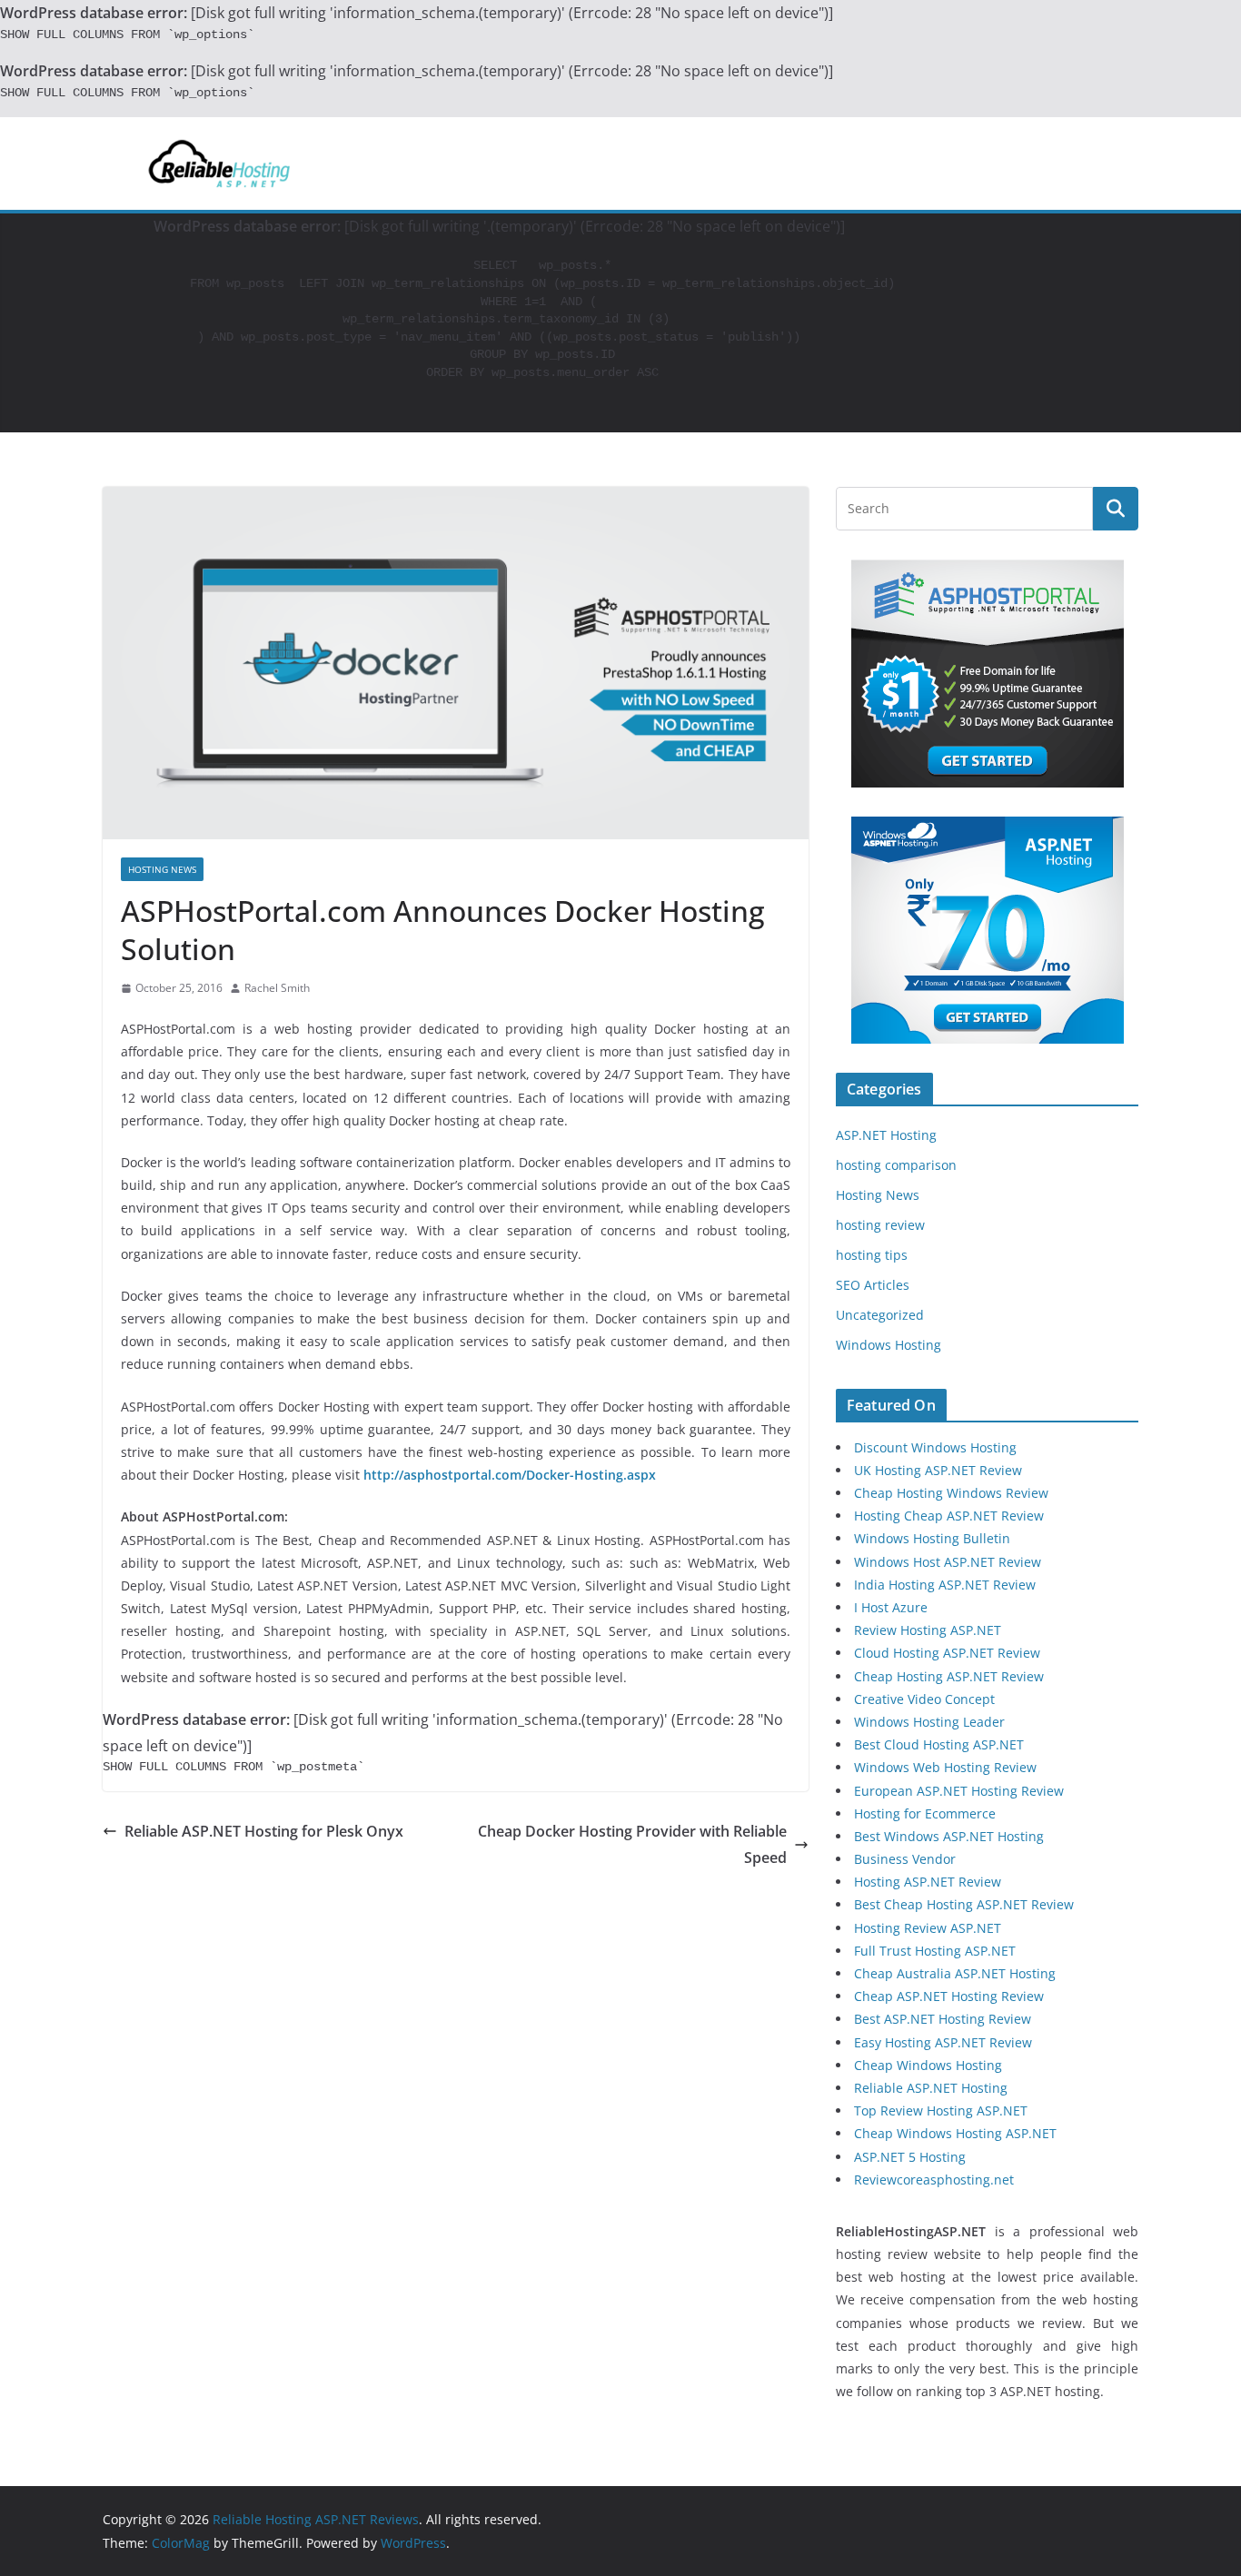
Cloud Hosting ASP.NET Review (947, 1653)
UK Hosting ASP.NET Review (938, 1470)
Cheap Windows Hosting (928, 2065)
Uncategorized (880, 1315)
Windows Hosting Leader (929, 1722)
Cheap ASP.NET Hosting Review (949, 1996)
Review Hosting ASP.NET (928, 1630)
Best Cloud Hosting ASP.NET (939, 1744)
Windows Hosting (889, 1345)
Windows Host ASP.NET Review (948, 1562)
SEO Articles (873, 1285)
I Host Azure (891, 1607)
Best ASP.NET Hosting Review (943, 2019)
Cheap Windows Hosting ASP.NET (955, 2133)
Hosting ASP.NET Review (928, 1882)
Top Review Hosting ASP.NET (941, 2110)
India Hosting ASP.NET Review (945, 1585)
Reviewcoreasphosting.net (934, 2180)
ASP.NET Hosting (886, 1135)
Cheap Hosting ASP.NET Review (949, 1676)
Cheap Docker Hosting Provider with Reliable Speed (632, 1844)
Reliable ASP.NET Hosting (931, 2088)
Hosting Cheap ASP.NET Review (949, 1516)
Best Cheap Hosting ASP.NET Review (964, 1904)
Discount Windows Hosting (935, 1447)
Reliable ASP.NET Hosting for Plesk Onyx (264, 1831)
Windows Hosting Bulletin (932, 1538)
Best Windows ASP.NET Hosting (949, 1836)
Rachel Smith (277, 988)
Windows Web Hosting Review (945, 1767)
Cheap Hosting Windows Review (951, 1493)
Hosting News (162, 869)
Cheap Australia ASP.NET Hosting (955, 1973)
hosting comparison (896, 1165)
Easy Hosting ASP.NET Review (943, 2042)
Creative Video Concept (924, 1699)
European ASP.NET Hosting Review (959, 1791)
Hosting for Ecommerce (925, 1813)
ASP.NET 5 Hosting (910, 2157)
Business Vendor (905, 1859)
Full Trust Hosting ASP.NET (935, 1951)
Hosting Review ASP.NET (928, 1928)
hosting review (880, 1225)
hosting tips (872, 1255)
